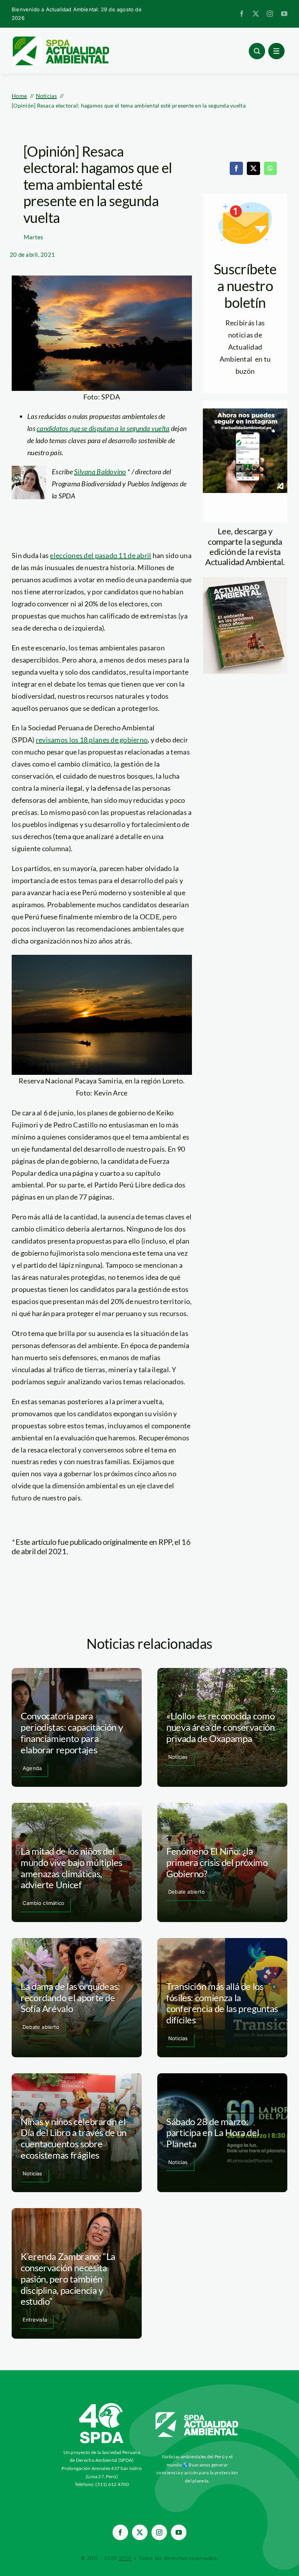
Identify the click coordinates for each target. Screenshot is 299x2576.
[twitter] (256, 14)
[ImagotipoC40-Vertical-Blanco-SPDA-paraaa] (102, 2405)
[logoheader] (60, 39)
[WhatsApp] (270, 168)
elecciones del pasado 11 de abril (100, 555)
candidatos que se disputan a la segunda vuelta (103, 428)
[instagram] (270, 14)
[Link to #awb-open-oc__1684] (276, 51)
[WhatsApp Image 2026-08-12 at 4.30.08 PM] (245, 581)
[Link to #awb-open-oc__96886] (257, 51)
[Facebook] (236, 168)
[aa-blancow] (197, 2415)
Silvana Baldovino (100, 472)
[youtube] (284, 14)
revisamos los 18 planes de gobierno (92, 740)
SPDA (125, 2558)
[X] (253, 168)
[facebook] (242, 14)
